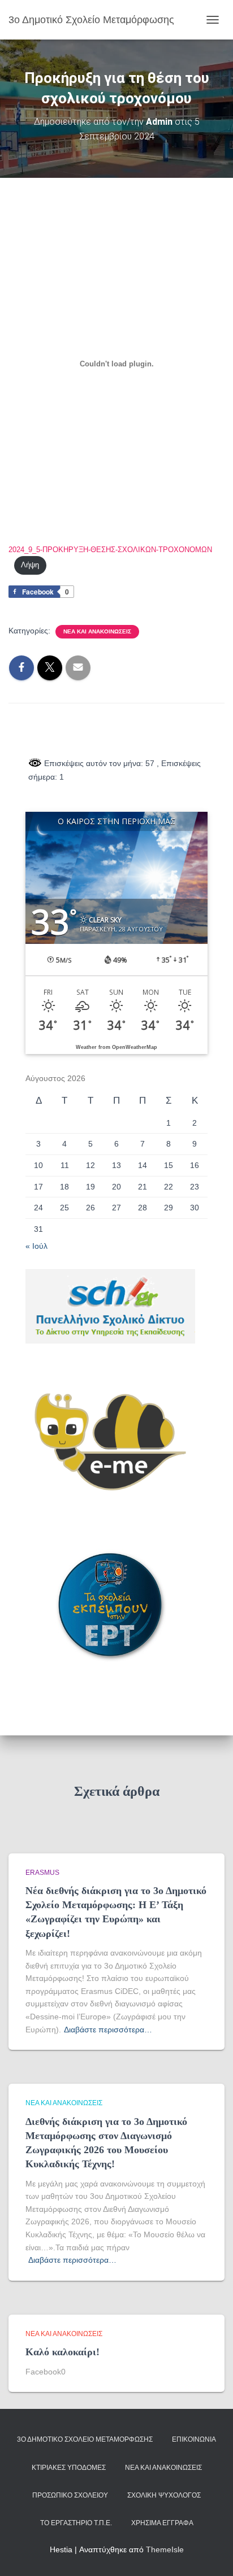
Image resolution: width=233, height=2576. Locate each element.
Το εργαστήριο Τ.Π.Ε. (76, 2523)
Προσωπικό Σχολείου (70, 2495)
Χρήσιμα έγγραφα (162, 2523)
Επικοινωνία (194, 2439)
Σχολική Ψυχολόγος (164, 2495)
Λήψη (30, 565)
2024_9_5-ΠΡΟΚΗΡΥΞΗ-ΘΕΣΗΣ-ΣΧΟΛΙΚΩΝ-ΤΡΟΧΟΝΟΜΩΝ (110, 550)
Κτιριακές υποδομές (69, 2468)
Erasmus (42, 1873)
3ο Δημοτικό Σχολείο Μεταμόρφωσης (85, 2439)
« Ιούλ (36, 1246)
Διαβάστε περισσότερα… (108, 2030)
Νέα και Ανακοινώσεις (97, 631)
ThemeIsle (165, 2549)
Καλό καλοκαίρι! (62, 2352)
